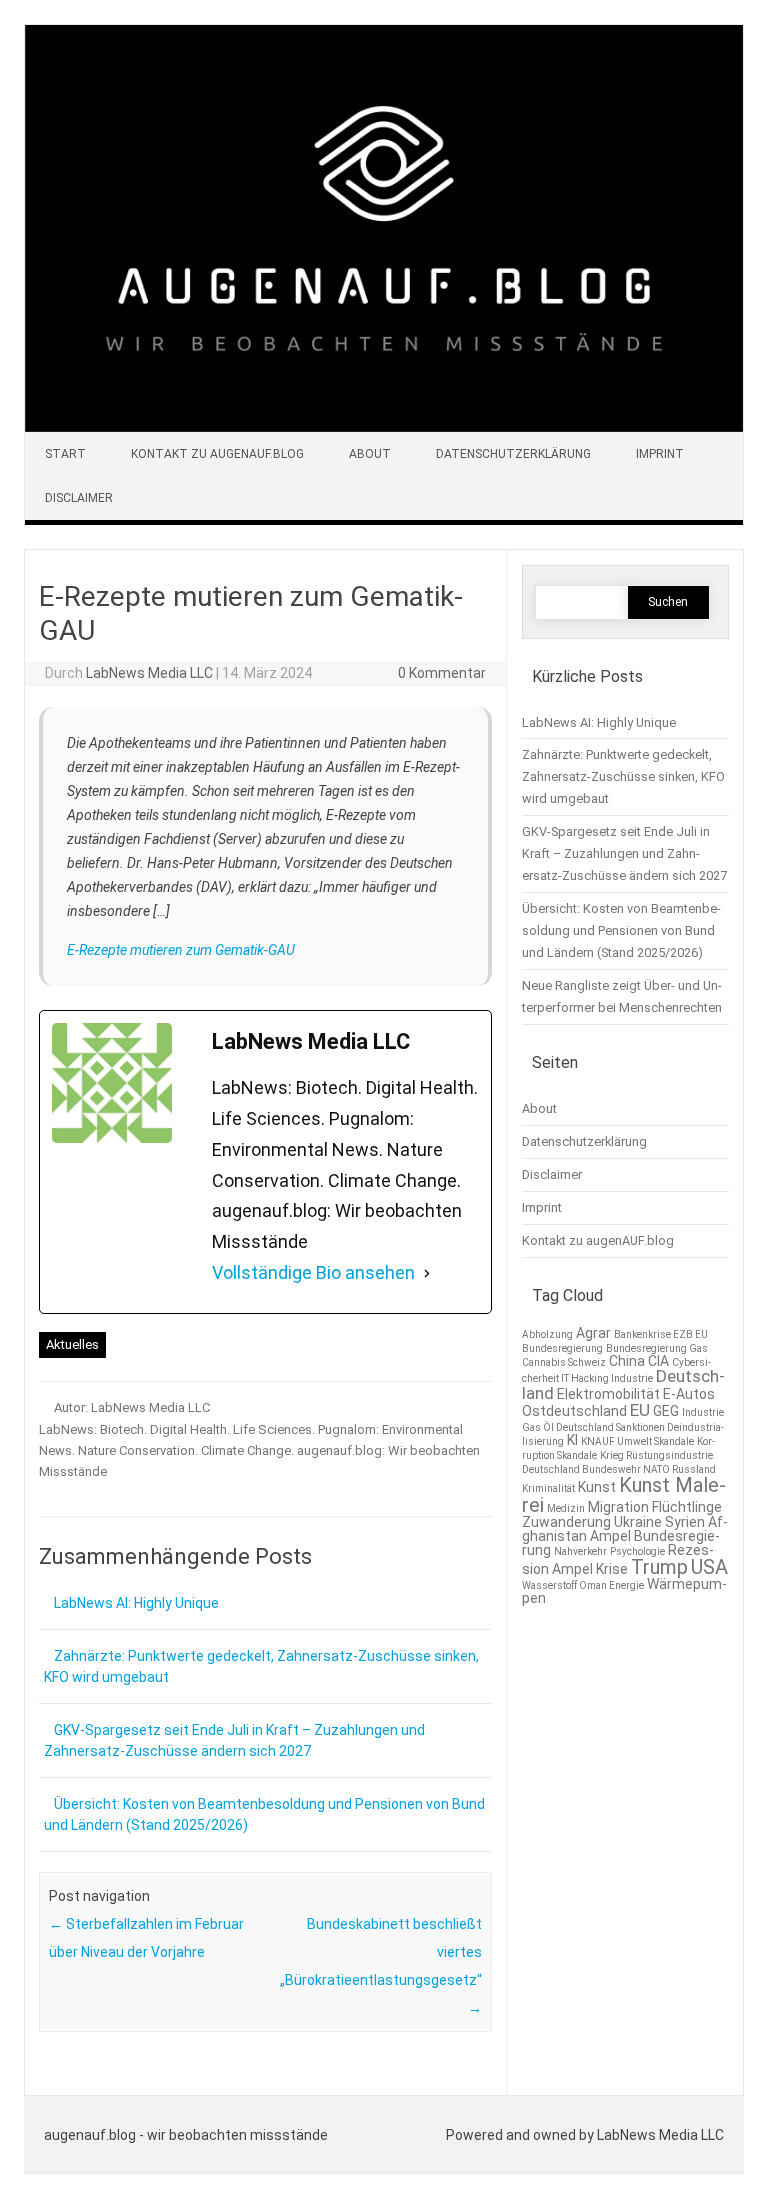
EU (640, 1410)
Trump (659, 1567)
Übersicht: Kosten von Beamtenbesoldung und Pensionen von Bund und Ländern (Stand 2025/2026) (621, 930)
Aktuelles (72, 1344)
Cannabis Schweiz (564, 1362)
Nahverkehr (580, 1551)
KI (572, 1440)
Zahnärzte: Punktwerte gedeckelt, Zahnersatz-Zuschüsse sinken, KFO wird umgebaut (623, 776)
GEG (666, 1411)
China (627, 1361)
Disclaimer (79, 498)
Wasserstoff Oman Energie (583, 1585)
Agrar (593, 1333)
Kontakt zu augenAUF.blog (217, 454)
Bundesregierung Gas (657, 1348)
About (370, 454)
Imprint (660, 454)
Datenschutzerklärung (513, 454)
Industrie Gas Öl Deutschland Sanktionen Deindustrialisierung (623, 1427)
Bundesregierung (562, 1348)
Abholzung (547, 1334)
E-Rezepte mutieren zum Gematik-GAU (181, 950)
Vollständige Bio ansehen (313, 1272)
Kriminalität (548, 1488)
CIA (658, 1361)
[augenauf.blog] (384, 427)
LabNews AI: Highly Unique (136, 1603)
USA (709, 1567)
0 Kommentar (442, 673)
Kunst (597, 1487)
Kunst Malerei (624, 1495)
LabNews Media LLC (149, 673)
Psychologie (637, 1551)
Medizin (566, 1508)
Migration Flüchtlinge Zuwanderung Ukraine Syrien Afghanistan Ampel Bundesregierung (625, 1528)
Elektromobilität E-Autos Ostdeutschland (618, 1402)
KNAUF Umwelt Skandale (637, 1441)
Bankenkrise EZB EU (661, 1334)
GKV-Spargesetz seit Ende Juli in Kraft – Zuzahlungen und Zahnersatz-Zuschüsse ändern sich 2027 (624, 853)
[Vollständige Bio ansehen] (427, 1273)
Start (65, 454)
